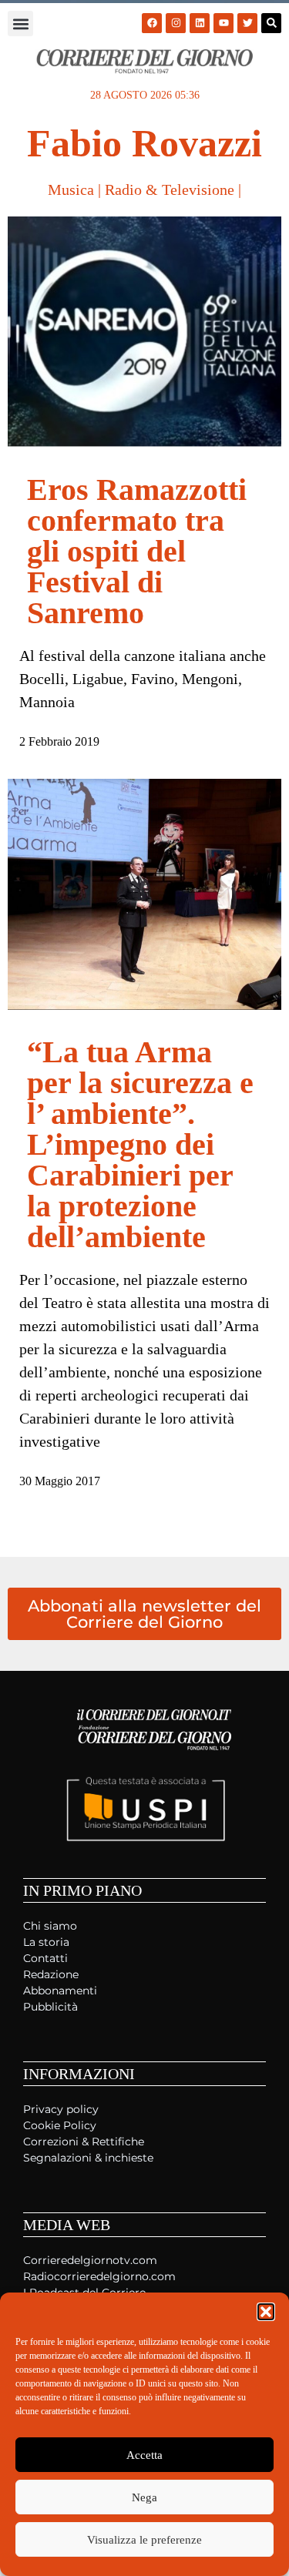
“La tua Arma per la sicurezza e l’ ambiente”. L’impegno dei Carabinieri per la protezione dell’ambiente (140, 1144)
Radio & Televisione (170, 190)
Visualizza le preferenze (144, 2540)
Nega (144, 2497)
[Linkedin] (200, 23)
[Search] (271, 23)
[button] (266, 2312)
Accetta (144, 2455)
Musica (71, 190)
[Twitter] (247, 23)
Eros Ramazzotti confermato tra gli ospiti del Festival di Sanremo (137, 551)
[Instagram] (176, 23)
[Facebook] (152, 23)
